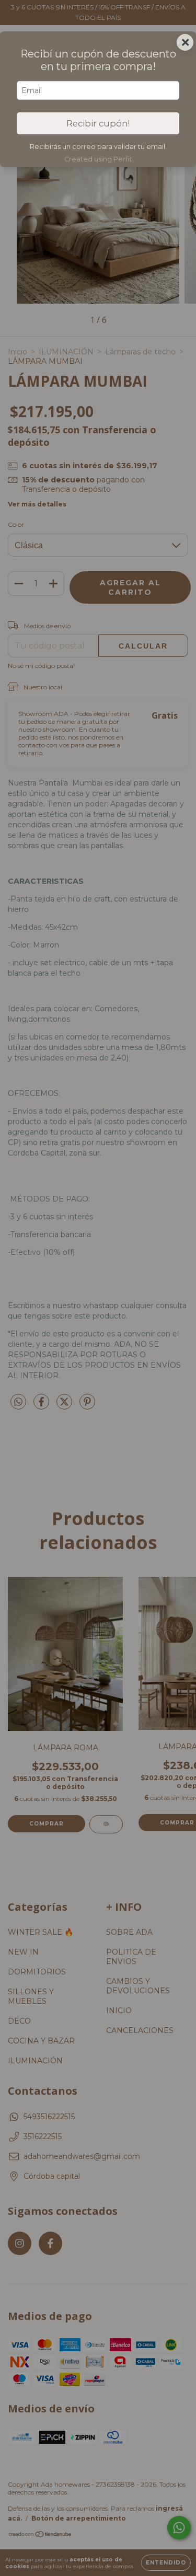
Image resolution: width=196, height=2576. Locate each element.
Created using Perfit (98, 159)
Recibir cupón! (98, 123)
